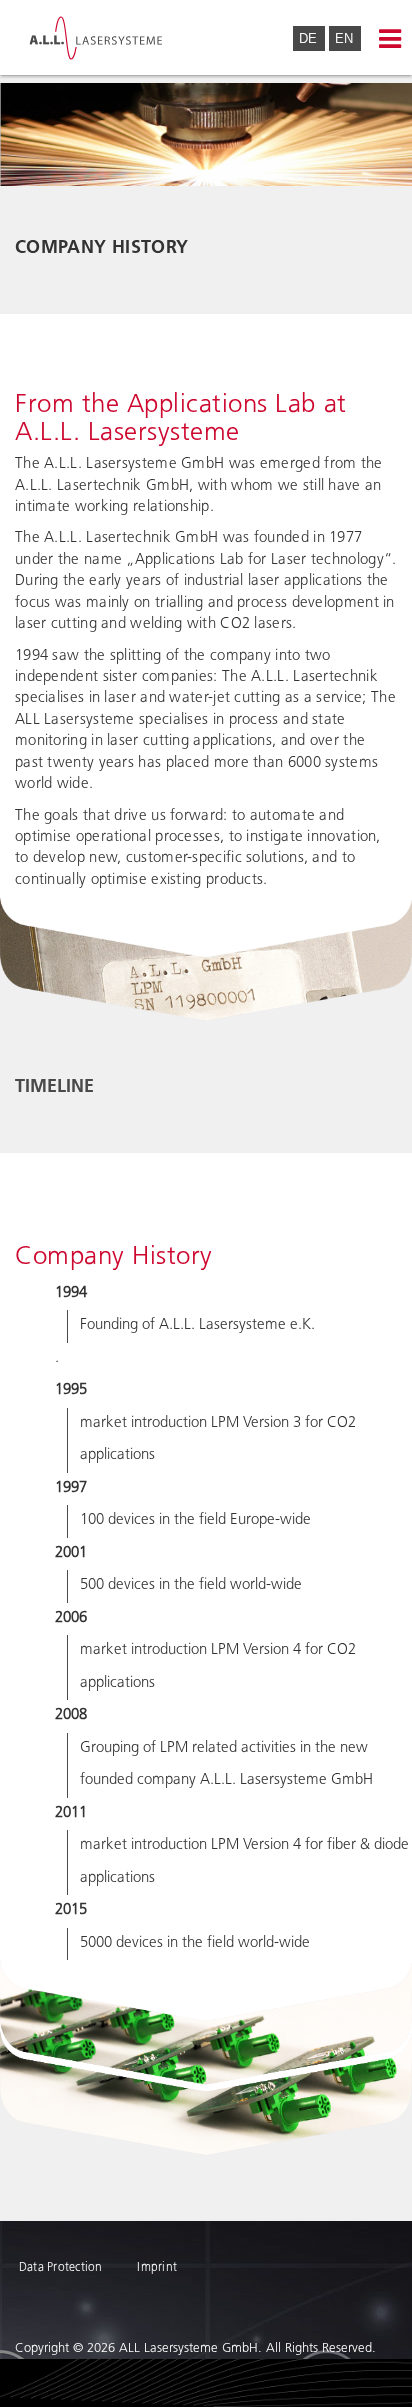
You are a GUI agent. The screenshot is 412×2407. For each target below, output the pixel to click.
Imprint (157, 2268)
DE (310, 38)
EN (344, 38)
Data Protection (61, 2268)
